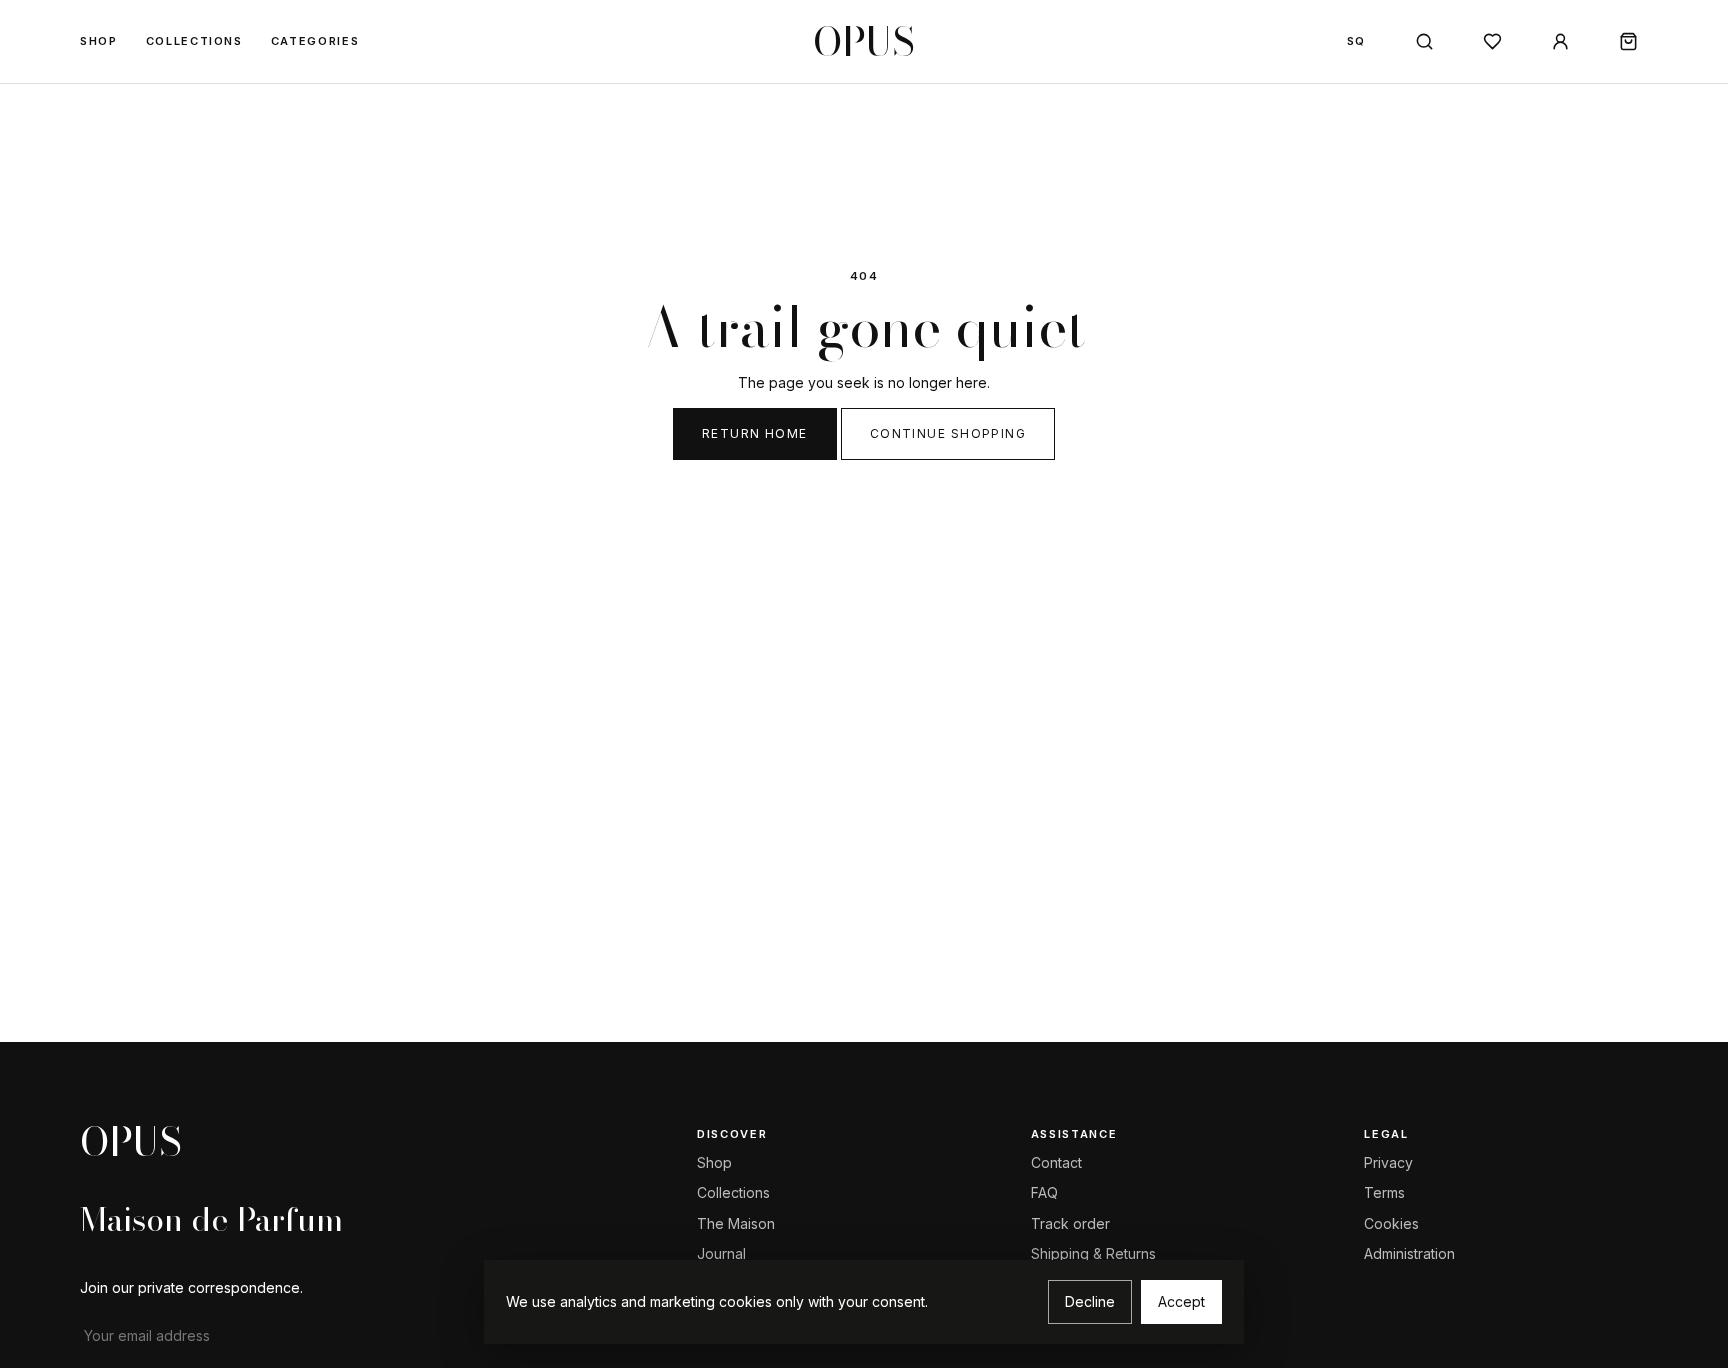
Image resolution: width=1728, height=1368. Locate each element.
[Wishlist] (1492, 42)
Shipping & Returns (1093, 1253)
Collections (194, 41)
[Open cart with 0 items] (1628, 42)
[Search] (1424, 42)
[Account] (1560, 42)
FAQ (1044, 1192)
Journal (721, 1253)
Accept (1181, 1301)
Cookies (1391, 1223)
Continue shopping (948, 433)
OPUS (864, 42)
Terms (1384, 1192)
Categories (315, 41)
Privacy (1388, 1162)
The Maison (736, 1223)
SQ (1356, 41)
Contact (1056, 1162)
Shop (99, 41)
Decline (1090, 1301)
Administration (1409, 1253)
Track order (1070, 1223)
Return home (755, 433)
